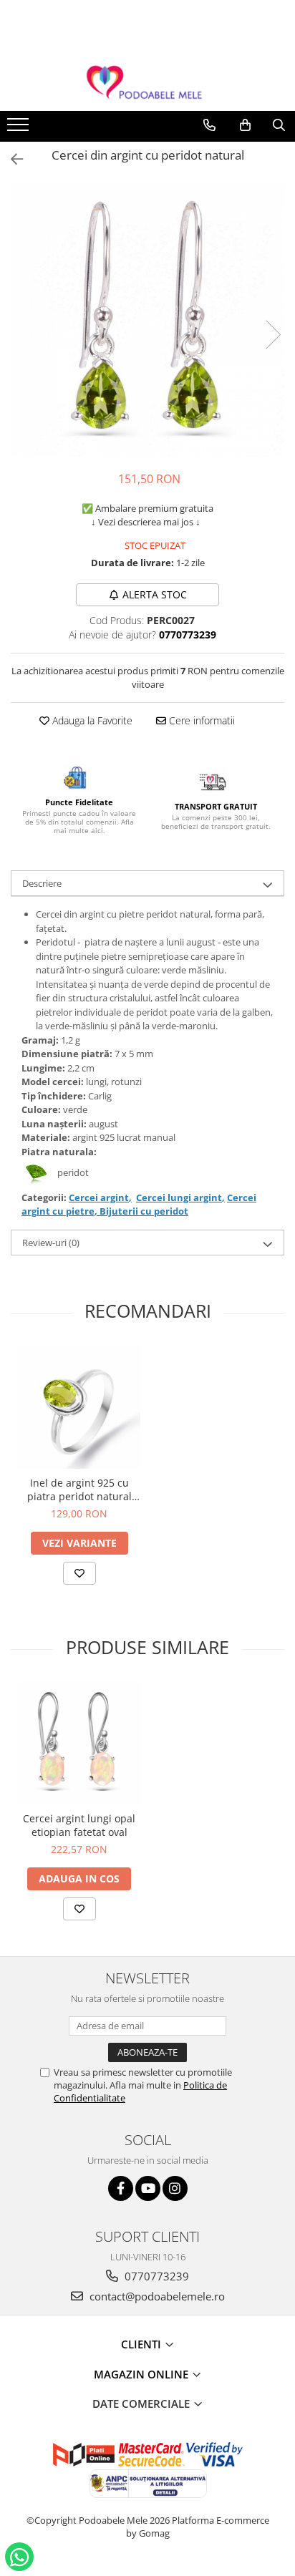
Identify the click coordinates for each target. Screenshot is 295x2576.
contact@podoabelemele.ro (156, 2296)
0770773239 (155, 2276)
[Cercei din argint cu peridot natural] (147, 320)
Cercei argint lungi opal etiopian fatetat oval (79, 1825)
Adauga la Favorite (91, 720)
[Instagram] (175, 2188)
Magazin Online (142, 2374)
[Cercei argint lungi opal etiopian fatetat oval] (79, 1743)
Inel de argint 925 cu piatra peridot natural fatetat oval (79, 1489)
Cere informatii (200, 720)
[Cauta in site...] (279, 125)
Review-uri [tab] (51, 1243)
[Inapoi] (11, 159)
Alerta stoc (155, 594)
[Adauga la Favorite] (79, 1573)
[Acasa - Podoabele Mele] (147, 83)
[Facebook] (121, 2188)
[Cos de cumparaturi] (245, 125)
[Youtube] (148, 2188)
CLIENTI (142, 2344)
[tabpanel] (147, 320)
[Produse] (20, 129)
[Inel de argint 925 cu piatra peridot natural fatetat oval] (79, 1408)
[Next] (273, 335)
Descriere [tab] (42, 883)
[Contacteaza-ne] (209, 125)
